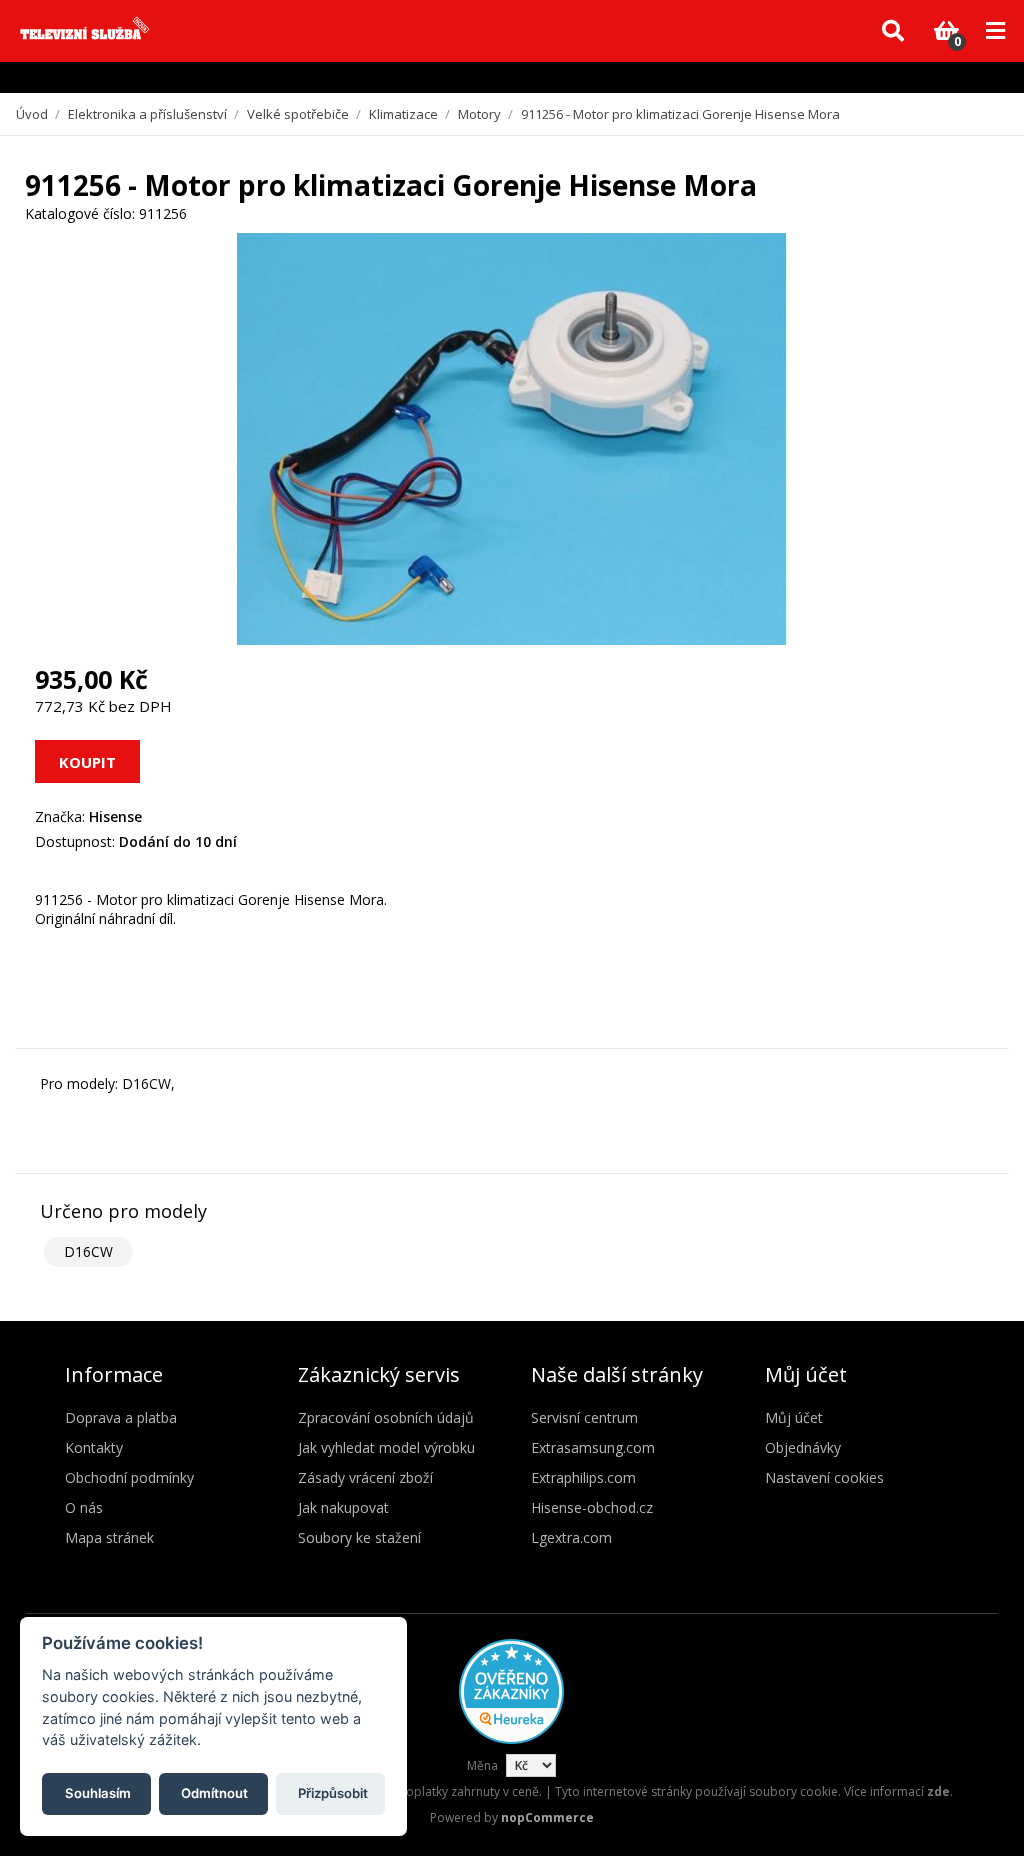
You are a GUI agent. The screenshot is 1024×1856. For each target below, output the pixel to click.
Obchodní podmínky (129, 1477)
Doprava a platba (121, 1417)
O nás (84, 1507)
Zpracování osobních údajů (386, 1417)
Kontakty (94, 1447)
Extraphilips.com (583, 1477)
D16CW (88, 1251)
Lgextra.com (571, 1537)
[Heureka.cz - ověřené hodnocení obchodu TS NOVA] (511, 1739)
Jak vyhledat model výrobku (386, 1447)
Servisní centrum (584, 1417)
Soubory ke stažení (359, 1537)
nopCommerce (547, 1817)
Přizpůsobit (333, 1793)
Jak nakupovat (343, 1507)
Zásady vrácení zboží (365, 1477)
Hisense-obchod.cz (592, 1507)
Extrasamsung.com (593, 1447)
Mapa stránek (109, 1537)
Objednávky (803, 1447)
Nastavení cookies (824, 1477)
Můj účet (794, 1417)
